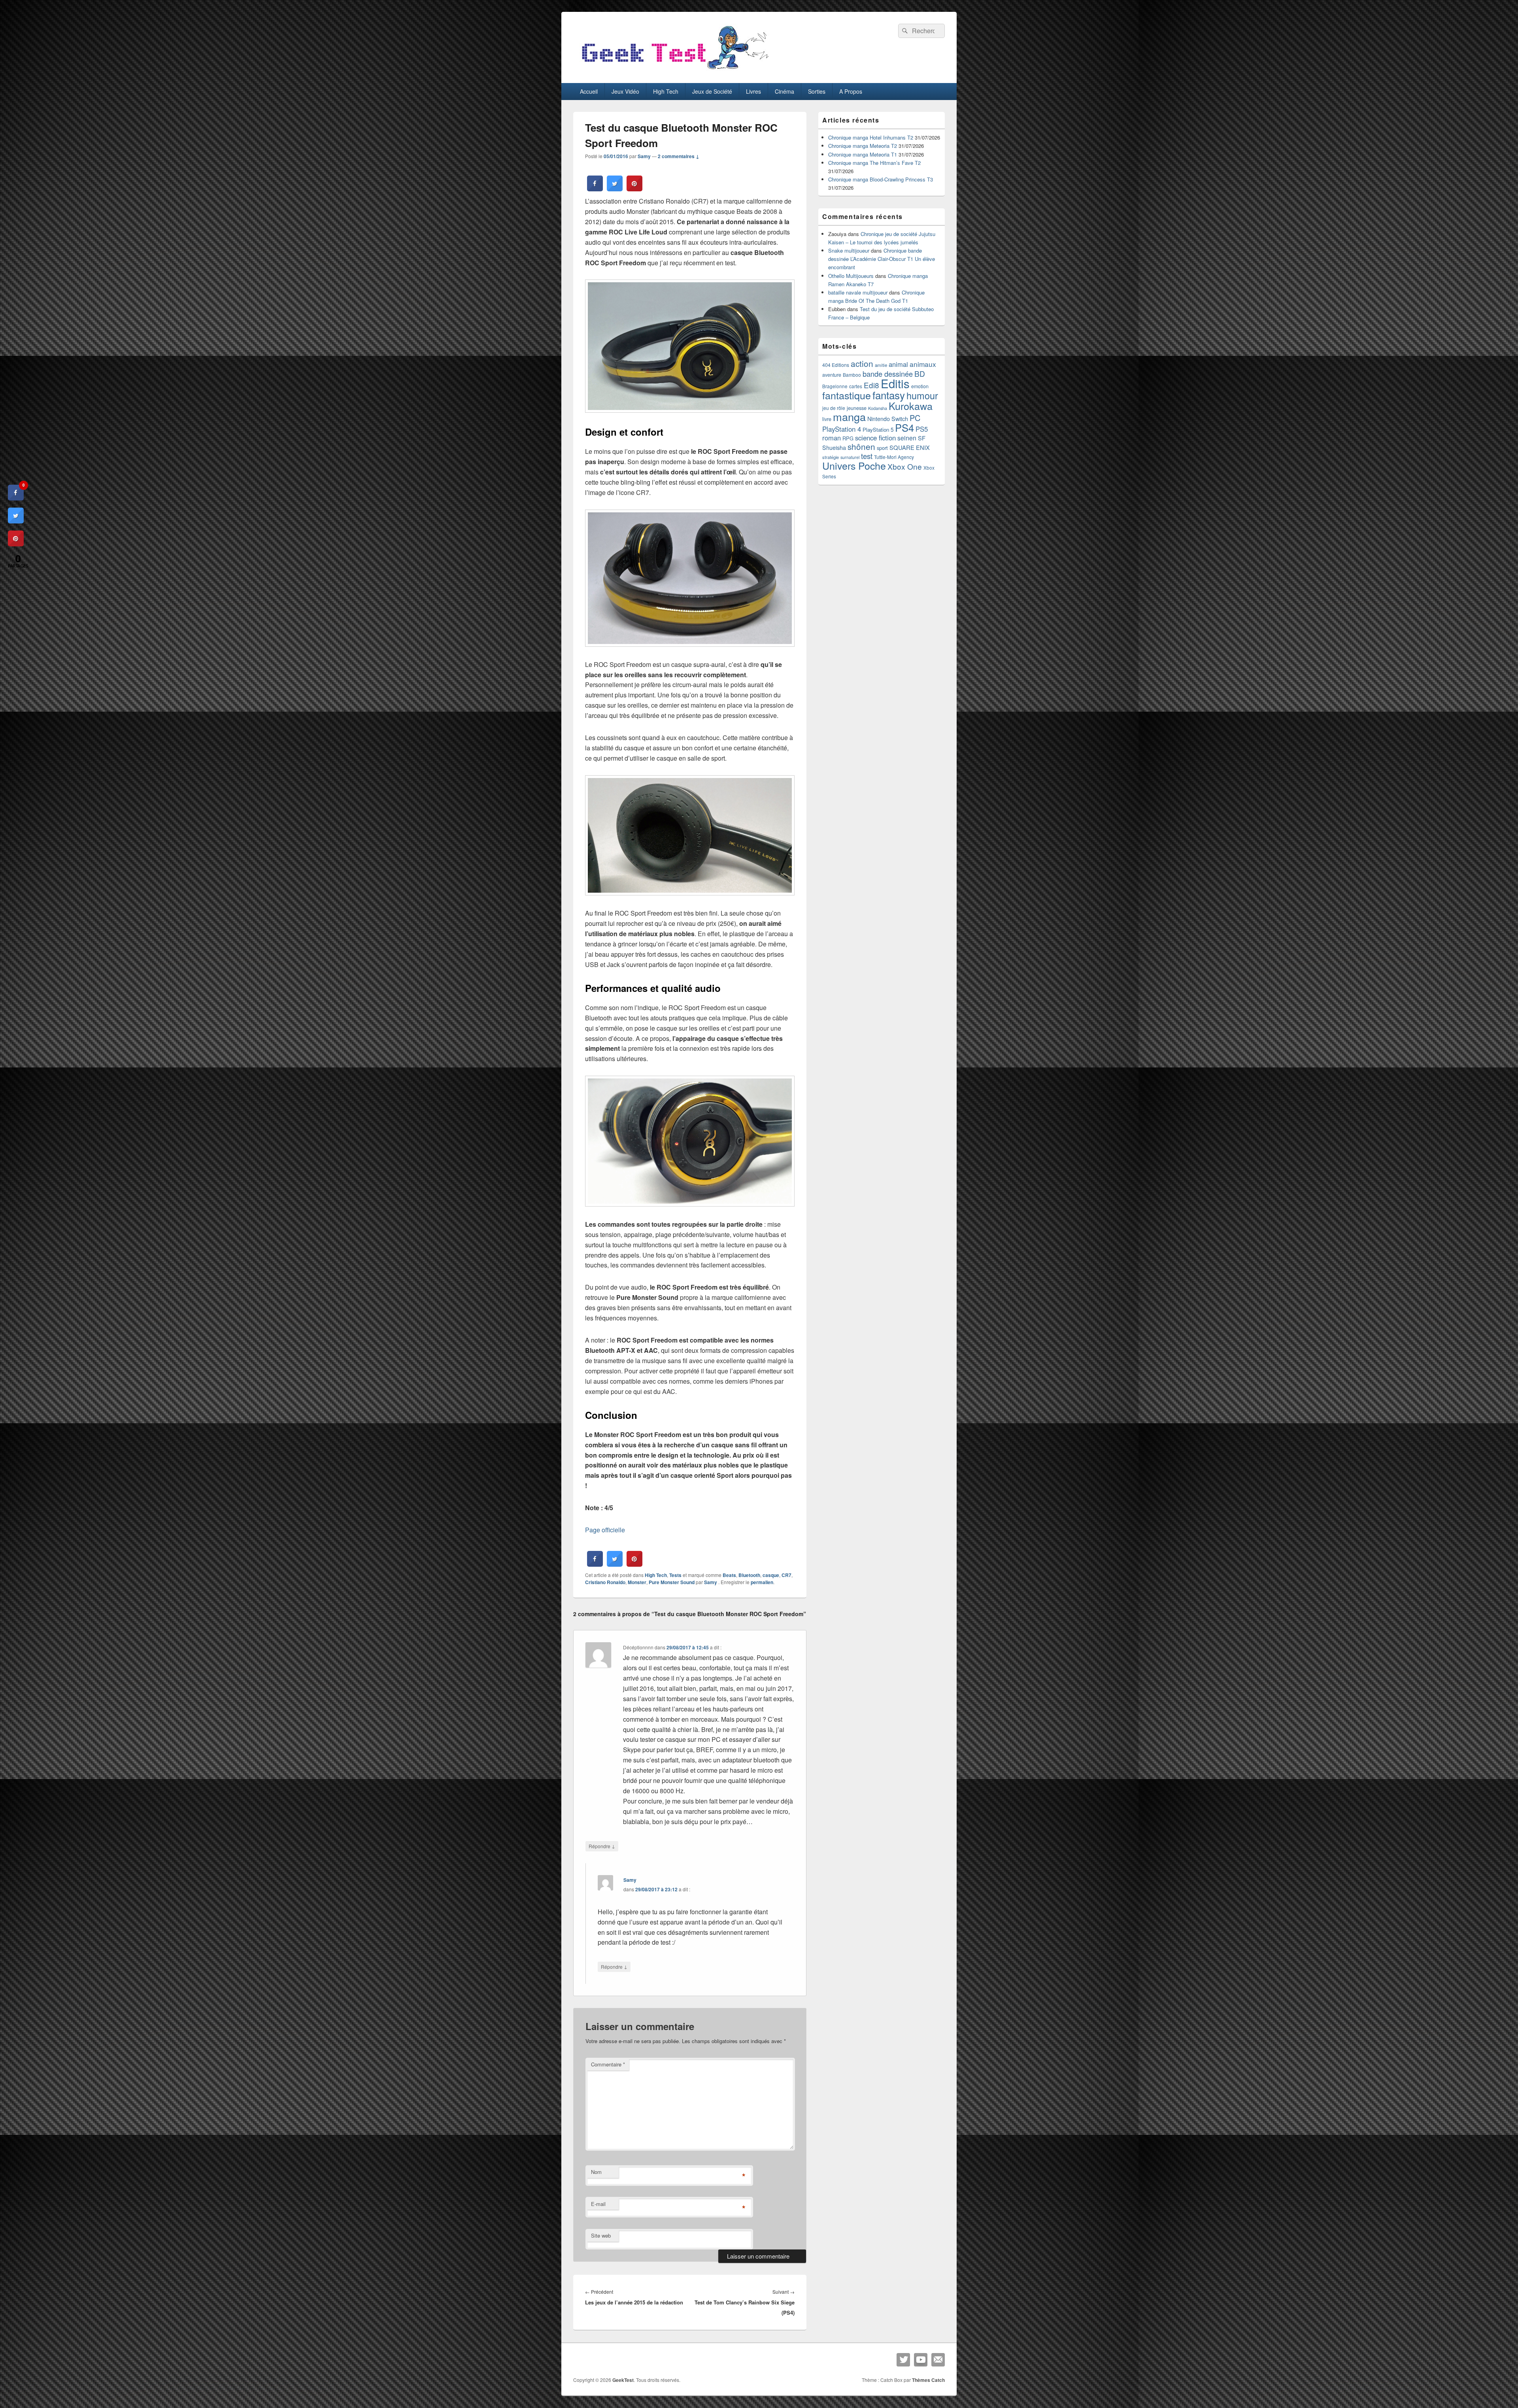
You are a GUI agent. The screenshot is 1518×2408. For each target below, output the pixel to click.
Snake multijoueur (849, 250)
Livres (753, 91)
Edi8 (871, 385)
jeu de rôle (834, 408)
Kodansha (878, 408)
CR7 (786, 1575)
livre (827, 419)
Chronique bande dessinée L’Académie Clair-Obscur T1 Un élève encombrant (882, 259)
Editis (895, 383)
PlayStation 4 (842, 429)
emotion (920, 386)
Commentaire (608, 2064)
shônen (861, 446)
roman (832, 438)
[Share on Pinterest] (634, 189)
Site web (601, 2235)
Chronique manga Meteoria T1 (863, 154)
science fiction (875, 438)
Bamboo (852, 375)
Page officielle (605, 1530)
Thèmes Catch (928, 2380)
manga (849, 416)
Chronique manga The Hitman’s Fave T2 (874, 163)
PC (915, 418)
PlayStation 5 (878, 430)
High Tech (666, 91)
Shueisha (834, 448)
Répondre (602, 1846)
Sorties (817, 91)
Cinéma (784, 91)
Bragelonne (835, 386)
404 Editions (836, 365)
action (862, 363)
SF (922, 438)
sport (882, 448)
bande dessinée (888, 374)
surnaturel (850, 457)
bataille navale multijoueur (858, 292)
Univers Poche (854, 465)
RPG (848, 438)
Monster (637, 1582)
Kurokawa (911, 406)
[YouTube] (921, 2360)
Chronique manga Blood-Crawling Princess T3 (881, 179)
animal (898, 364)
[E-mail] (938, 2360)
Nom (596, 2172)
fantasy (889, 395)
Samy (644, 156)
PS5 (922, 429)
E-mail (598, 2204)
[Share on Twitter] (615, 189)
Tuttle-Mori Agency (894, 457)
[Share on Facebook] (595, 189)
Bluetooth (749, 1575)
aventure (832, 375)
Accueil (589, 91)
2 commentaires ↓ (679, 156)
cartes (856, 386)
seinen (907, 438)
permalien (762, 1582)
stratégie (831, 457)
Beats (729, 1575)
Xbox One (905, 466)
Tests (675, 1575)
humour (922, 395)
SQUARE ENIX (910, 447)
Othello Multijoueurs (851, 276)
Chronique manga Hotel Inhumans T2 (871, 137)
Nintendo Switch (888, 419)
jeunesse (857, 408)
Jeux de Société (712, 91)
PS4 (904, 427)
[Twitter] (903, 2360)
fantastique (847, 395)
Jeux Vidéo (625, 91)
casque (771, 1575)
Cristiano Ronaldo (605, 1582)
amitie (881, 365)
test (867, 456)
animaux (923, 364)
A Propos (851, 91)
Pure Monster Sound (672, 1582)
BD (920, 373)
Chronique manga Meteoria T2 (863, 146)
